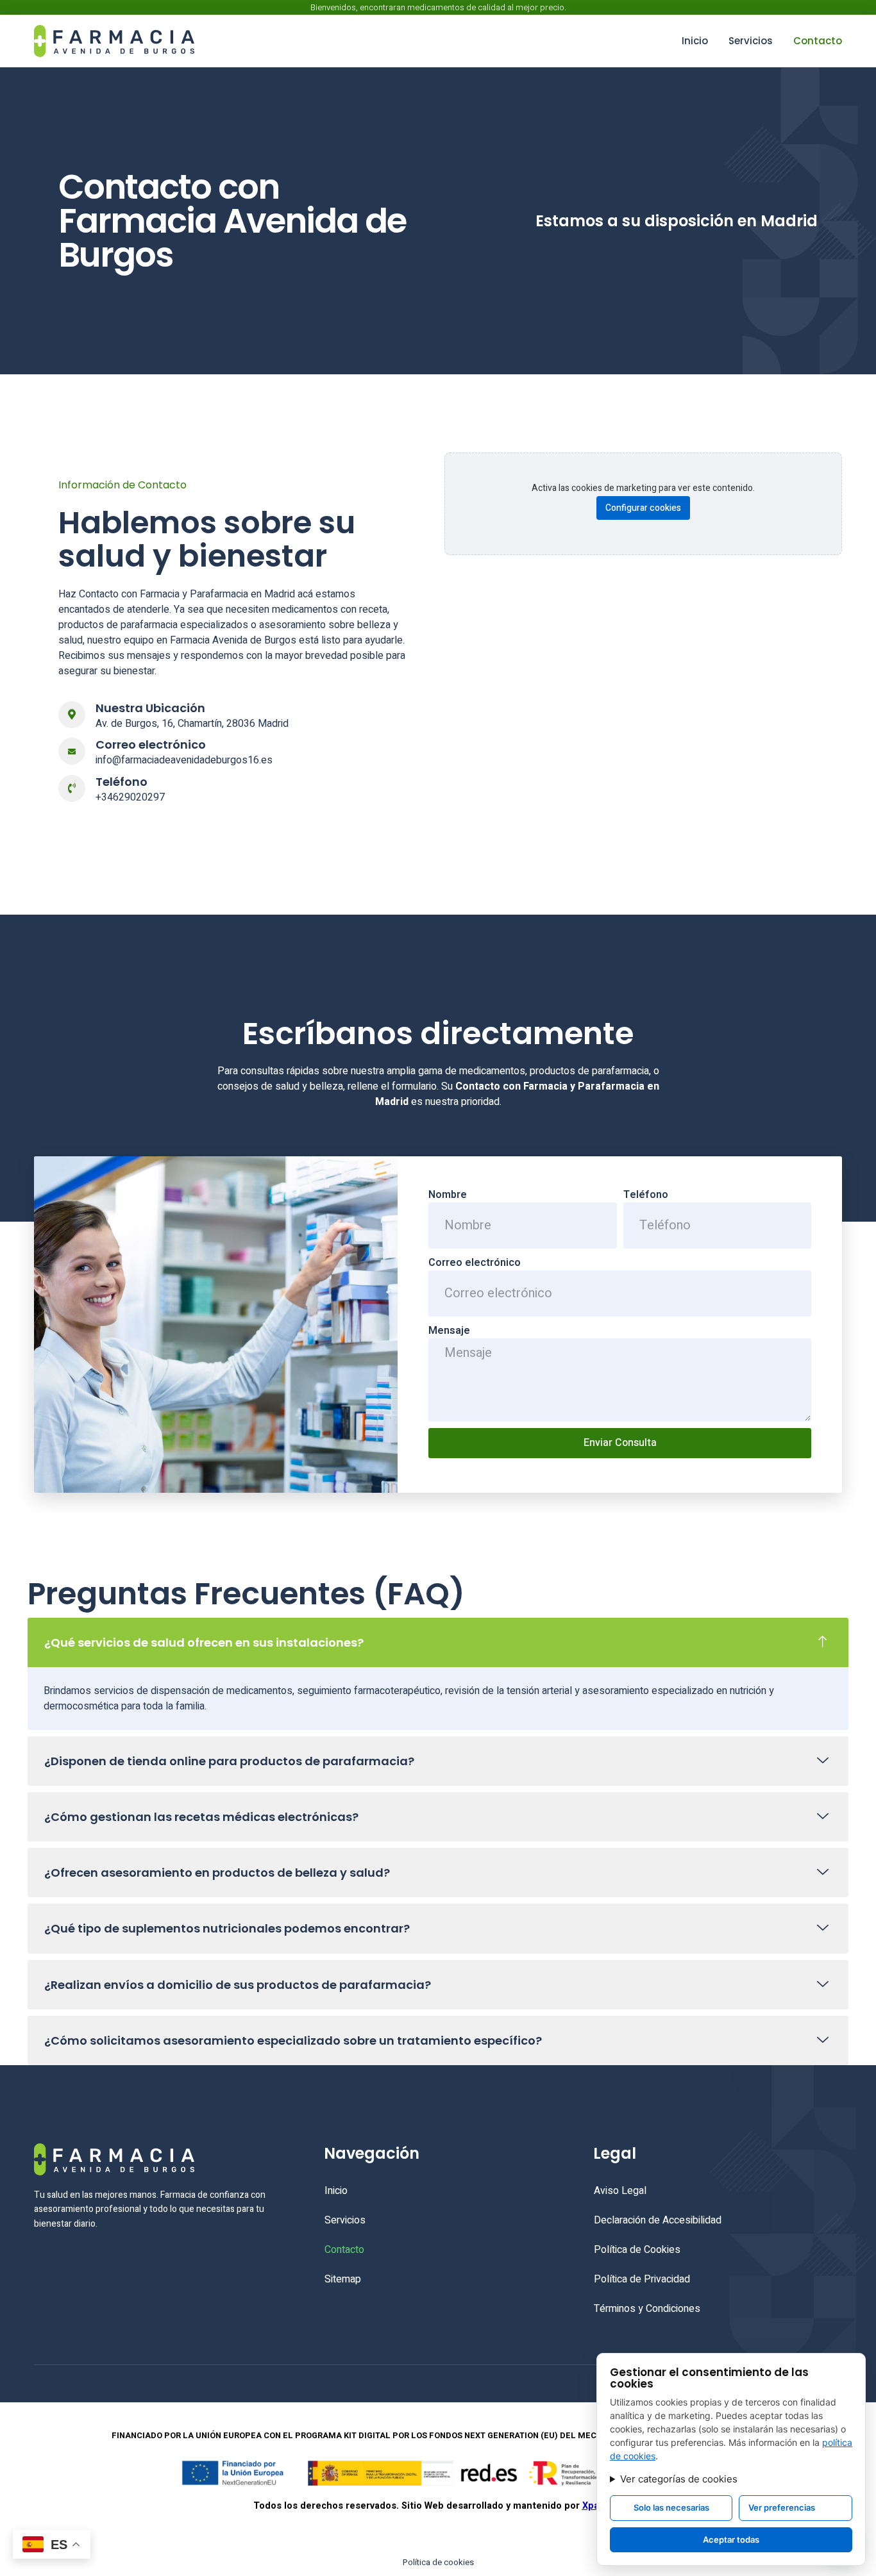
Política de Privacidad (642, 2279)
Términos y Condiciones (647, 2309)
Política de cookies (438, 2562)
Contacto (818, 41)
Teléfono (646, 1195)
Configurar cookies (643, 508)
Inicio (695, 41)
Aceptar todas (731, 2539)
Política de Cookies (637, 2250)
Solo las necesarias (671, 2507)
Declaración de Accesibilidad (658, 2220)
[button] (438, 1642)
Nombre (448, 1195)
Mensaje (449, 1331)
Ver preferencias (782, 2507)
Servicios (751, 41)
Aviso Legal (620, 2191)
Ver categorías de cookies (679, 2479)
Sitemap (343, 2279)
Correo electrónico (475, 1263)
